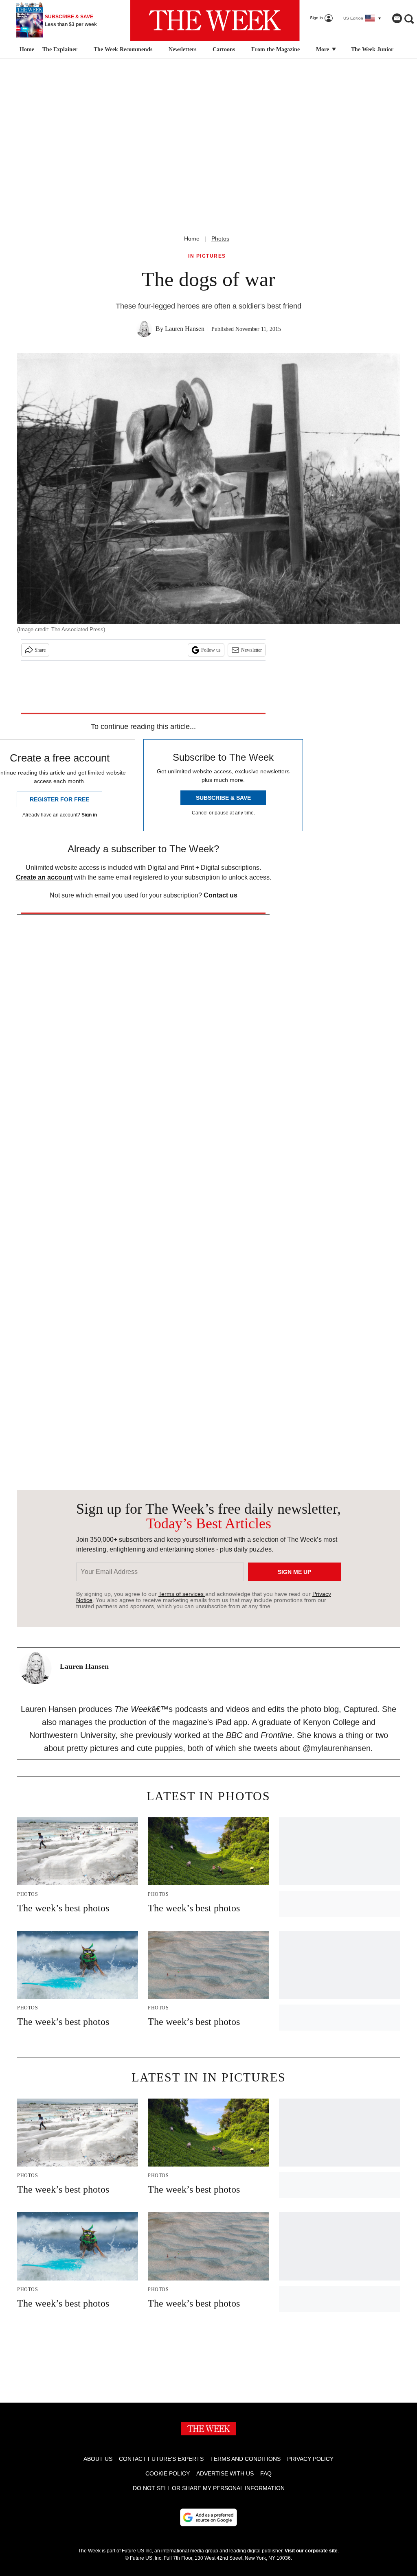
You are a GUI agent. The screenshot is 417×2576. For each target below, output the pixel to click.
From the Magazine (275, 49)
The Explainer (60, 49)
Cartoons (224, 49)
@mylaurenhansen (337, 1748)
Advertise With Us (225, 2473)
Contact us (221, 895)
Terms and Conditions (245, 2459)
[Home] (26, 50)
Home (192, 239)
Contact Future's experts (161, 2459)
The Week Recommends (123, 49)
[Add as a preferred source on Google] (208, 2517)
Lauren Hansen (185, 329)
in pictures (207, 256)
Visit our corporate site (311, 2551)
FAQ (266, 2473)
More (323, 49)
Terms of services (182, 1594)
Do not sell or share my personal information (209, 2488)
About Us (98, 2459)
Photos (220, 239)
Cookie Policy (168, 2473)
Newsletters (182, 49)
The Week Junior (372, 49)
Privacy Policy (310, 2459)
